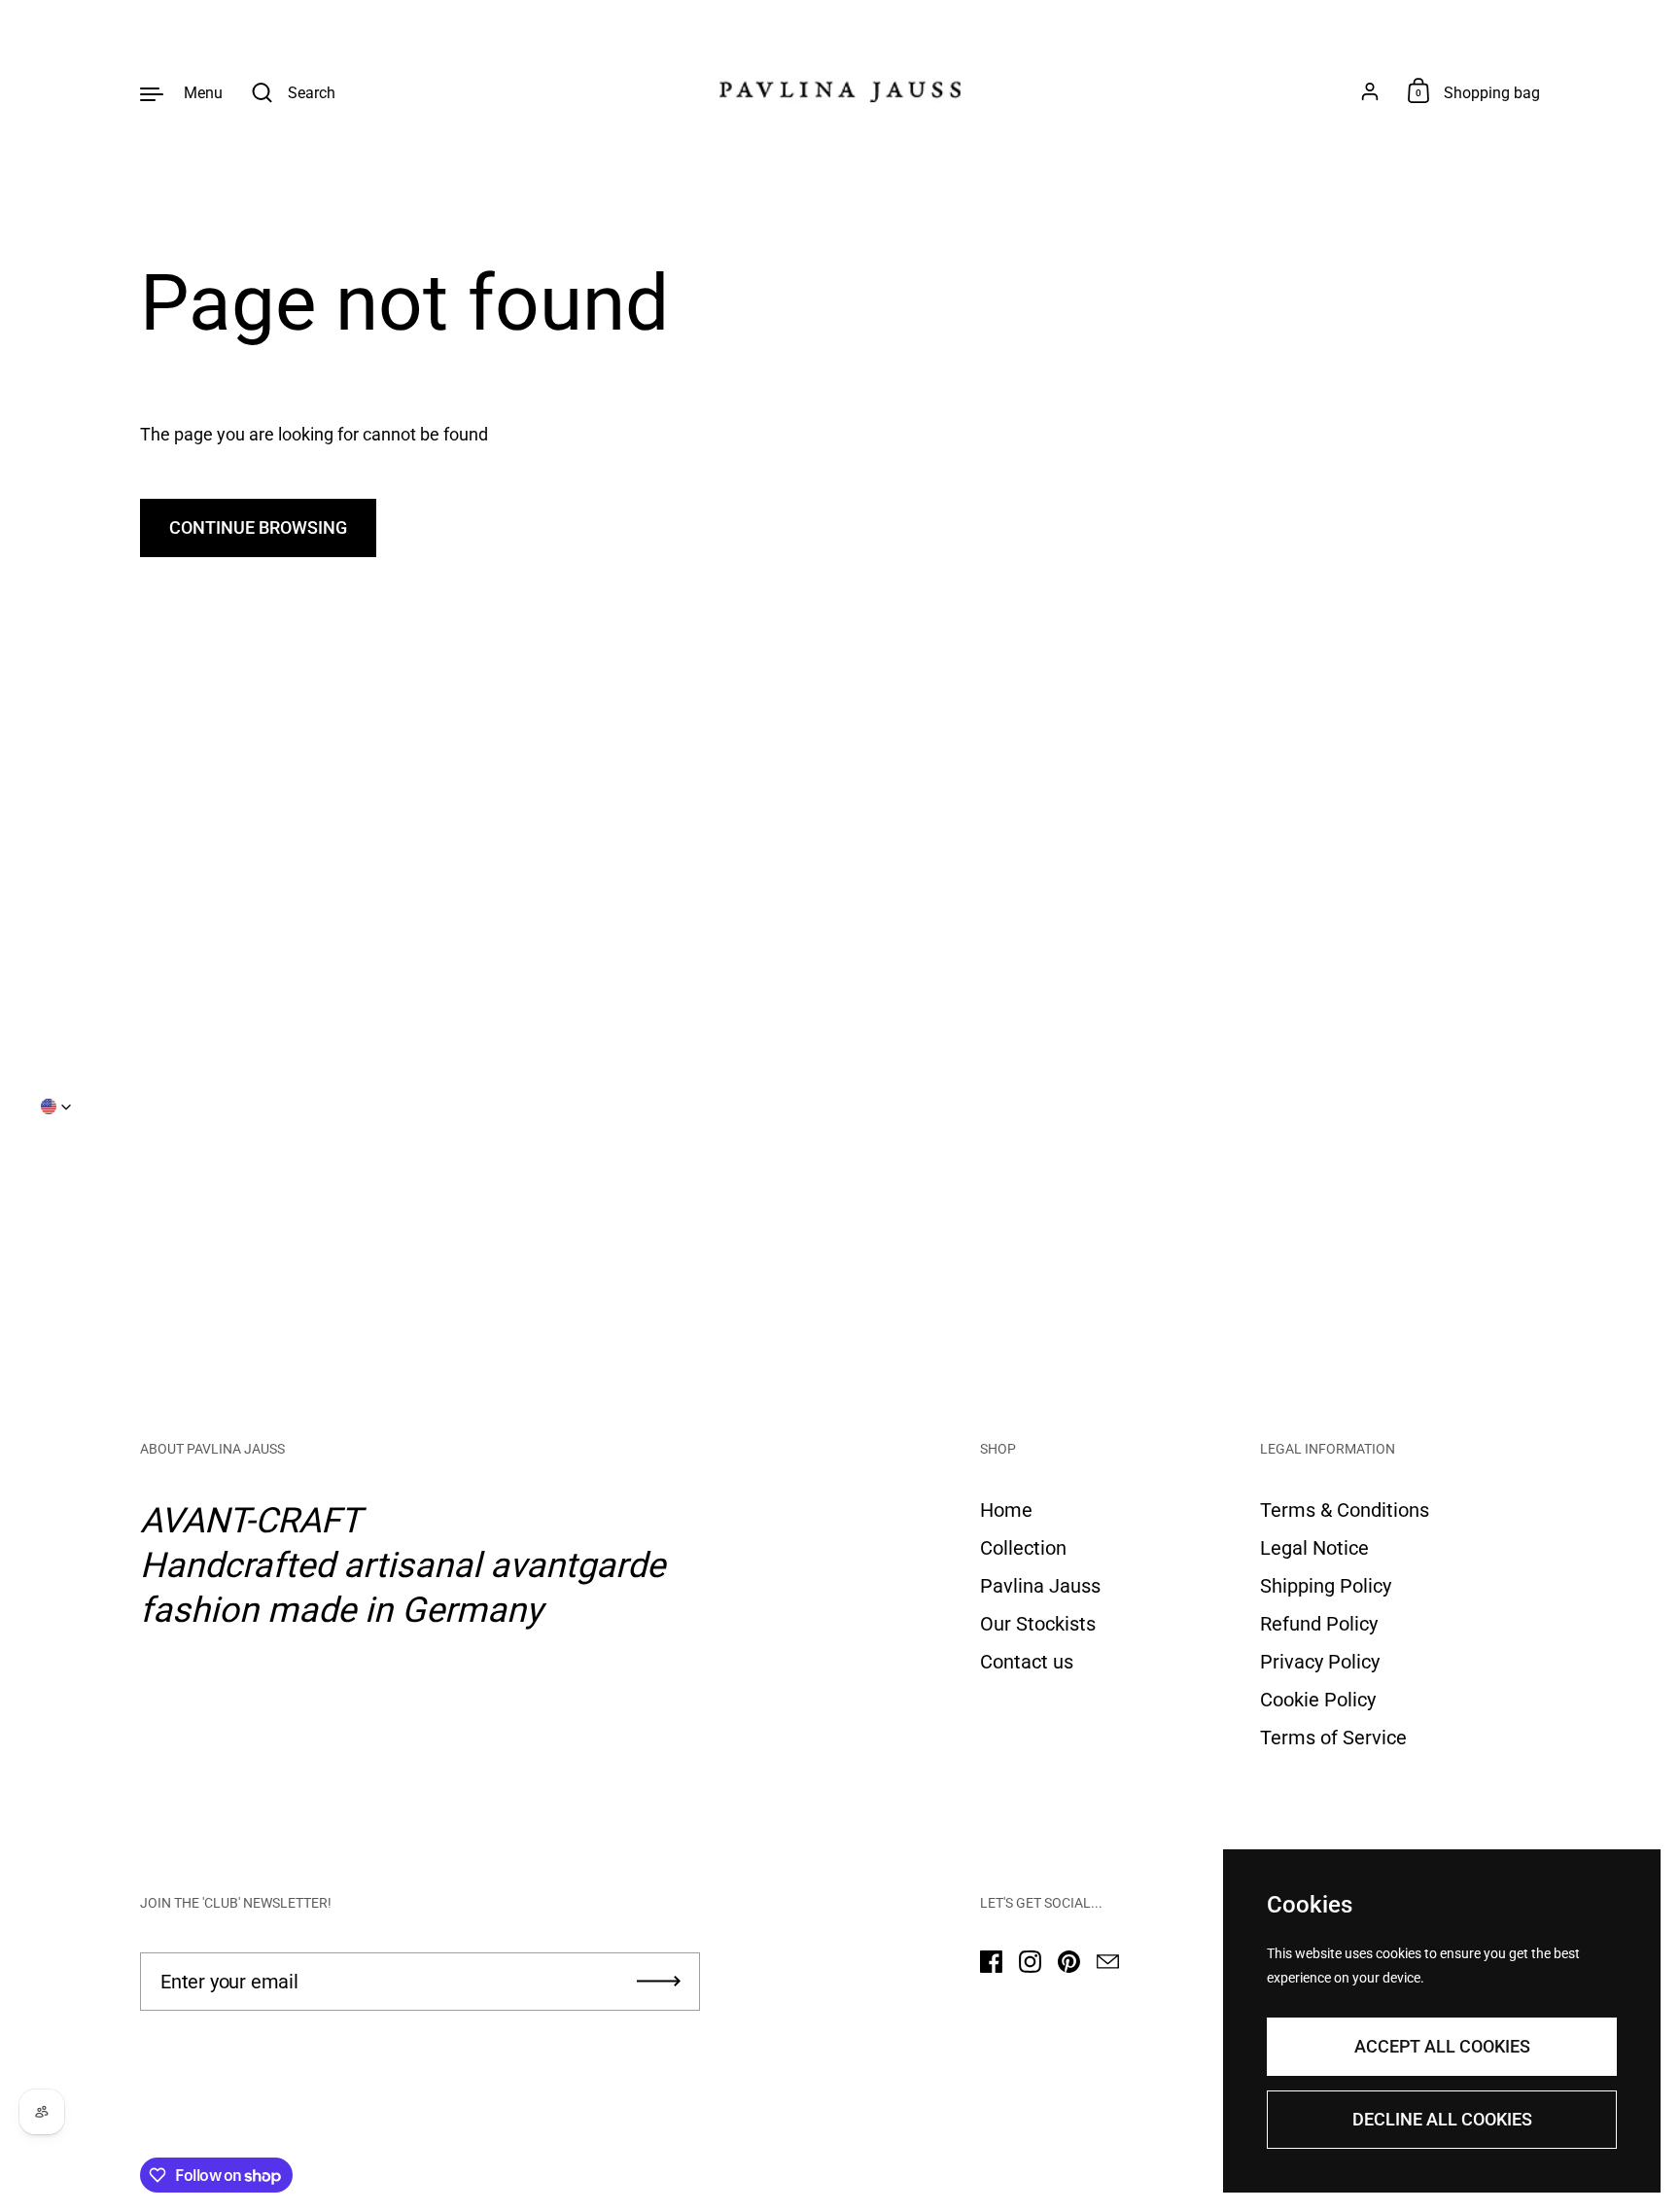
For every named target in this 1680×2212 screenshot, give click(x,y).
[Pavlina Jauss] (840, 92)
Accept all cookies (1442, 2046)
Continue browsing (258, 527)
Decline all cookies (1442, 2119)
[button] (56, 1106)
